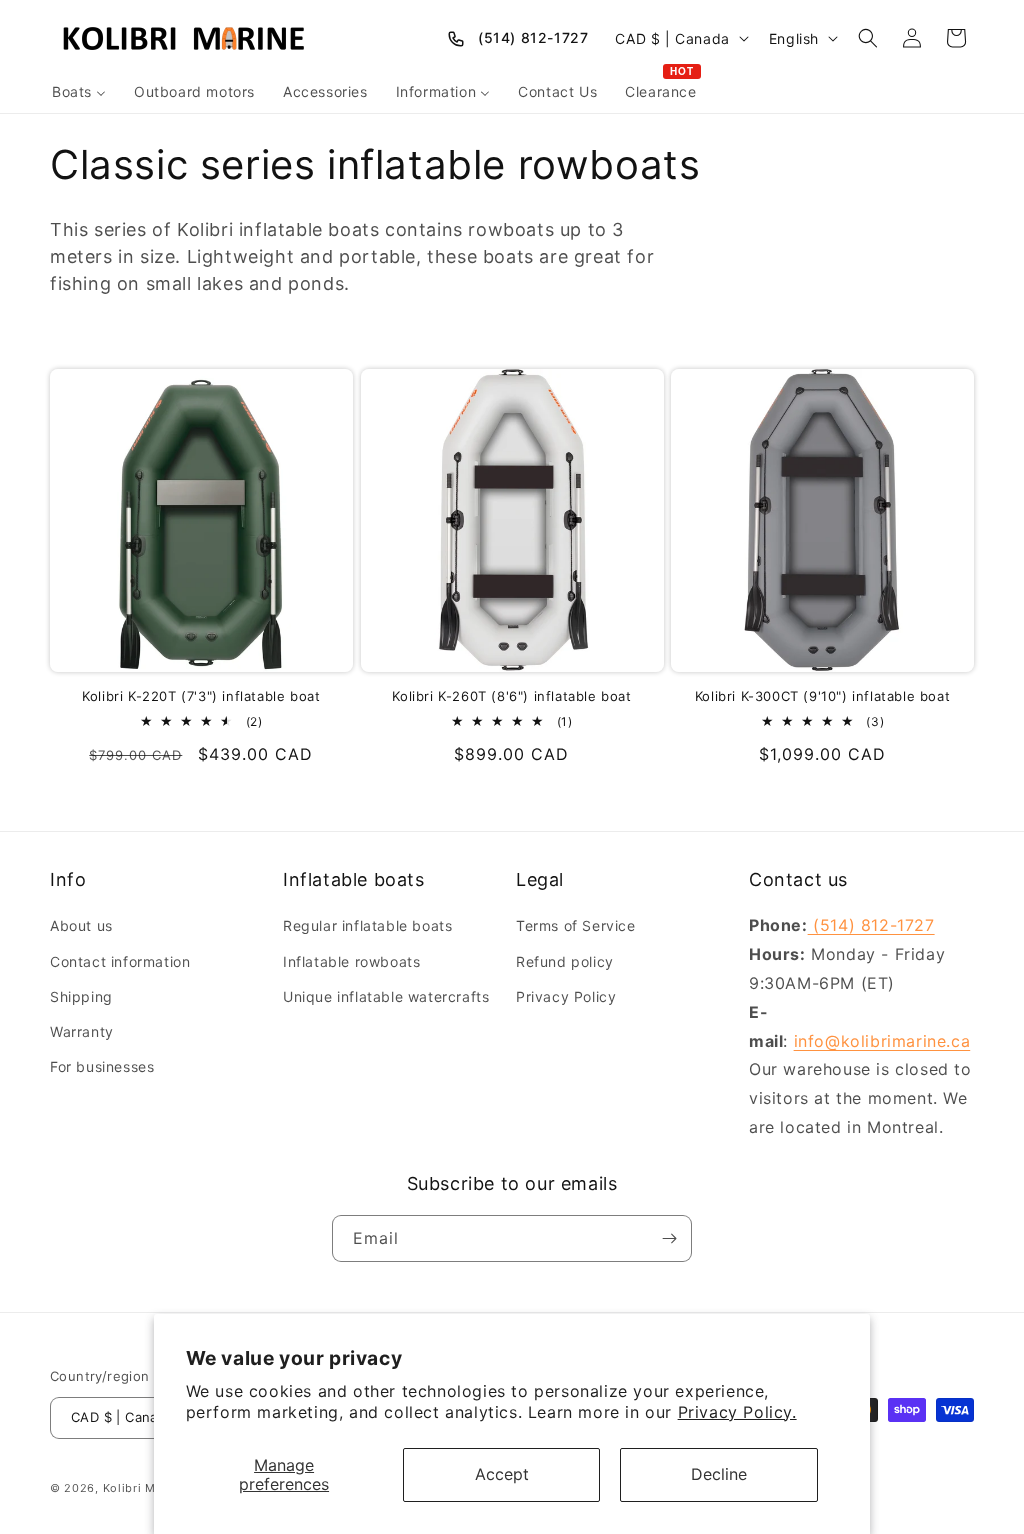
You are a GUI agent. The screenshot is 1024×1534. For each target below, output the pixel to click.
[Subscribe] (669, 1238)
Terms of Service (576, 925)
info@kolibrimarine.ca (882, 1041)
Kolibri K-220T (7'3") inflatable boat (201, 696)
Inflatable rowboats (351, 961)
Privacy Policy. (737, 1412)
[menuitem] (79, 92)
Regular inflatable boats (367, 925)
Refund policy (565, 961)
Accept (502, 1474)
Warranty (82, 1031)
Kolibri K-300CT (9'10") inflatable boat (822, 696)
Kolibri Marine (144, 1488)
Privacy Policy (566, 996)
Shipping (81, 996)
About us (81, 925)
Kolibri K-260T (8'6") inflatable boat (511, 696)
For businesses (102, 1066)
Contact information (120, 961)
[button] (868, 38)
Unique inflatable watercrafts (386, 996)
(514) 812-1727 (533, 37)
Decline (719, 1474)
